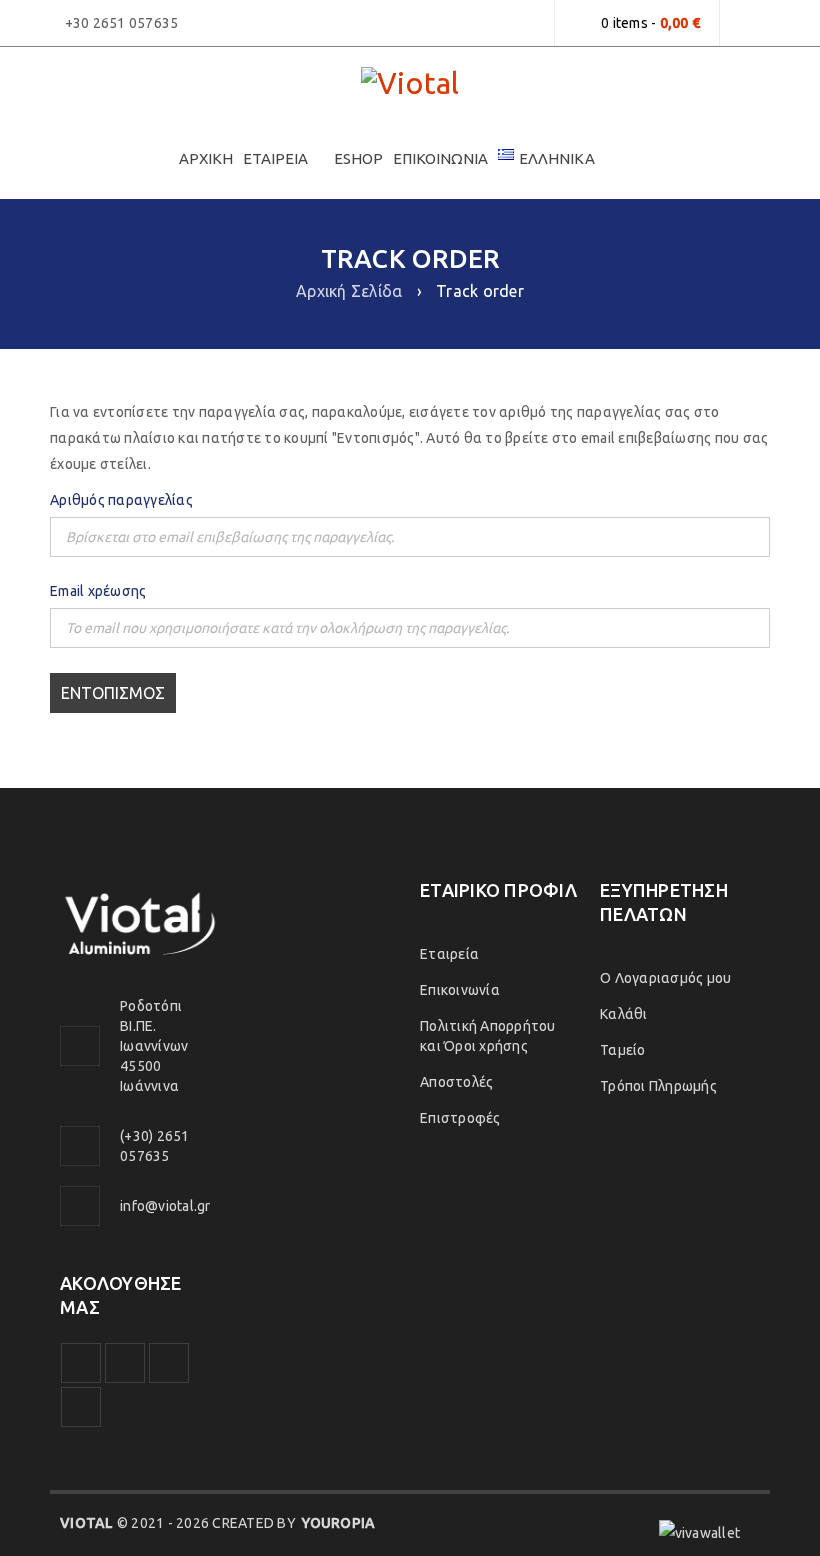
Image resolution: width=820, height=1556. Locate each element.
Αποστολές (456, 1082)
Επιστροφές (460, 1118)
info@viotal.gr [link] (165, 1206)
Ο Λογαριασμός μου (665, 978)
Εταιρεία (449, 954)
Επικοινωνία (460, 990)
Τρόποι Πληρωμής (658, 1086)
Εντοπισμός (113, 693)
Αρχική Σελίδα (349, 291)
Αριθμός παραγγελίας (121, 500)
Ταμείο (623, 1050)
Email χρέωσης (98, 591)
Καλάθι (624, 1014)
